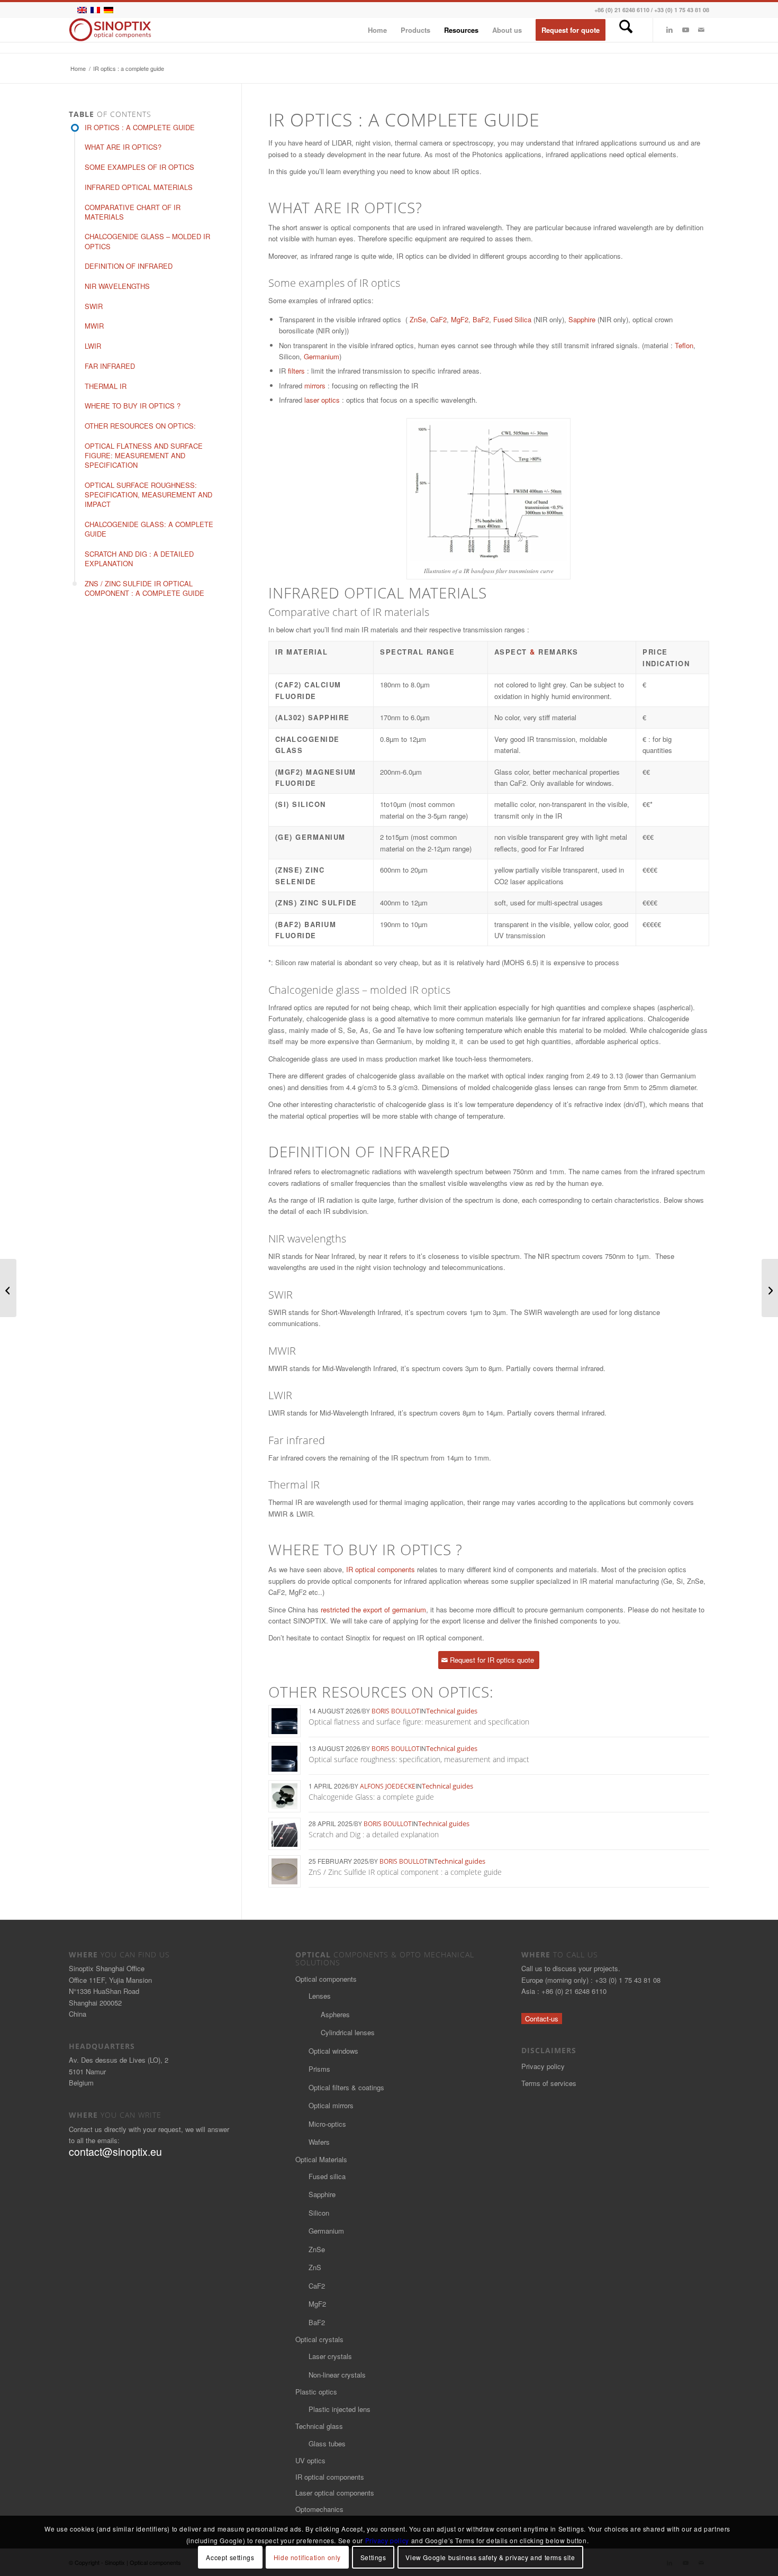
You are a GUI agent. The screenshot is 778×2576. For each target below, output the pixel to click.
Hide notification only (307, 2557)
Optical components (326, 1979)
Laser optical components (335, 2493)
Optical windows (333, 2051)
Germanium (322, 356)
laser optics (322, 400)
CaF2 (438, 319)
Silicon (319, 2213)
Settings (373, 2557)
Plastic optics (316, 2392)
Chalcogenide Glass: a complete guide (371, 1797)
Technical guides (452, 1711)
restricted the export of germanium (373, 1609)
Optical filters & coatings (346, 2087)
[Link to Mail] (701, 30)
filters (296, 371)
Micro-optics (327, 2124)
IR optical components (381, 1569)
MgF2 (460, 319)
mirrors (315, 386)
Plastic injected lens (340, 2409)
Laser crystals (330, 2356)
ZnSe (418, 319)
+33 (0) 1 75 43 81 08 (682, 10)
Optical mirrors (331, 2105)
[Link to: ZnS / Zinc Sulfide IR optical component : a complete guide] (284, 1871)
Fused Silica (512, 319)
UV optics (310, 2460)
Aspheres (335, 2014)
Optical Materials (321, 2159)
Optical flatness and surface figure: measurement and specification (419, 1722)
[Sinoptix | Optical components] (110, 30)
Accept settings (230, 2557)
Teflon (684, 345)
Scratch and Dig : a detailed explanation (374, 1834)
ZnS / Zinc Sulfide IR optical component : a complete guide (405, 1872)
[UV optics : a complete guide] (770, 1288)
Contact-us (542, 2019)
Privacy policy (543, 2066)
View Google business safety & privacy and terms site (490, 2557)
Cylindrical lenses (348, 2032)
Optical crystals (319, 2339)
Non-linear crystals (337, 2375)
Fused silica (327, 2176)
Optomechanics (319, 2509)
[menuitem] (377, 30)
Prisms (319, 2069)
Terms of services (549, 2083)
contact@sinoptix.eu (115, 2152)
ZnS (315, 2267)
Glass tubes (327, 2443)
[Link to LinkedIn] (670, 30)
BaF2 (481, 319)
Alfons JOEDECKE (388, 1786)
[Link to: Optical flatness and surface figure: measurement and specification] (284, 1721)
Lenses (320, 1996)
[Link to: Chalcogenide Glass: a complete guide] (284, 1796)
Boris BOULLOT (396, 1711)
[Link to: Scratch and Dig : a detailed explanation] (284, 1834)
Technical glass (319, 2426)
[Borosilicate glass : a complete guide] (8, 1288)
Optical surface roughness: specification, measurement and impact (419, 1759)
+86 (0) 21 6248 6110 (622, 10)
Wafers (319, 2142)
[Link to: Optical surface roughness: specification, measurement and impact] (284, 1759)
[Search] (626, 30)
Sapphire (582, 319)
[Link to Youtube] (685, 30)
